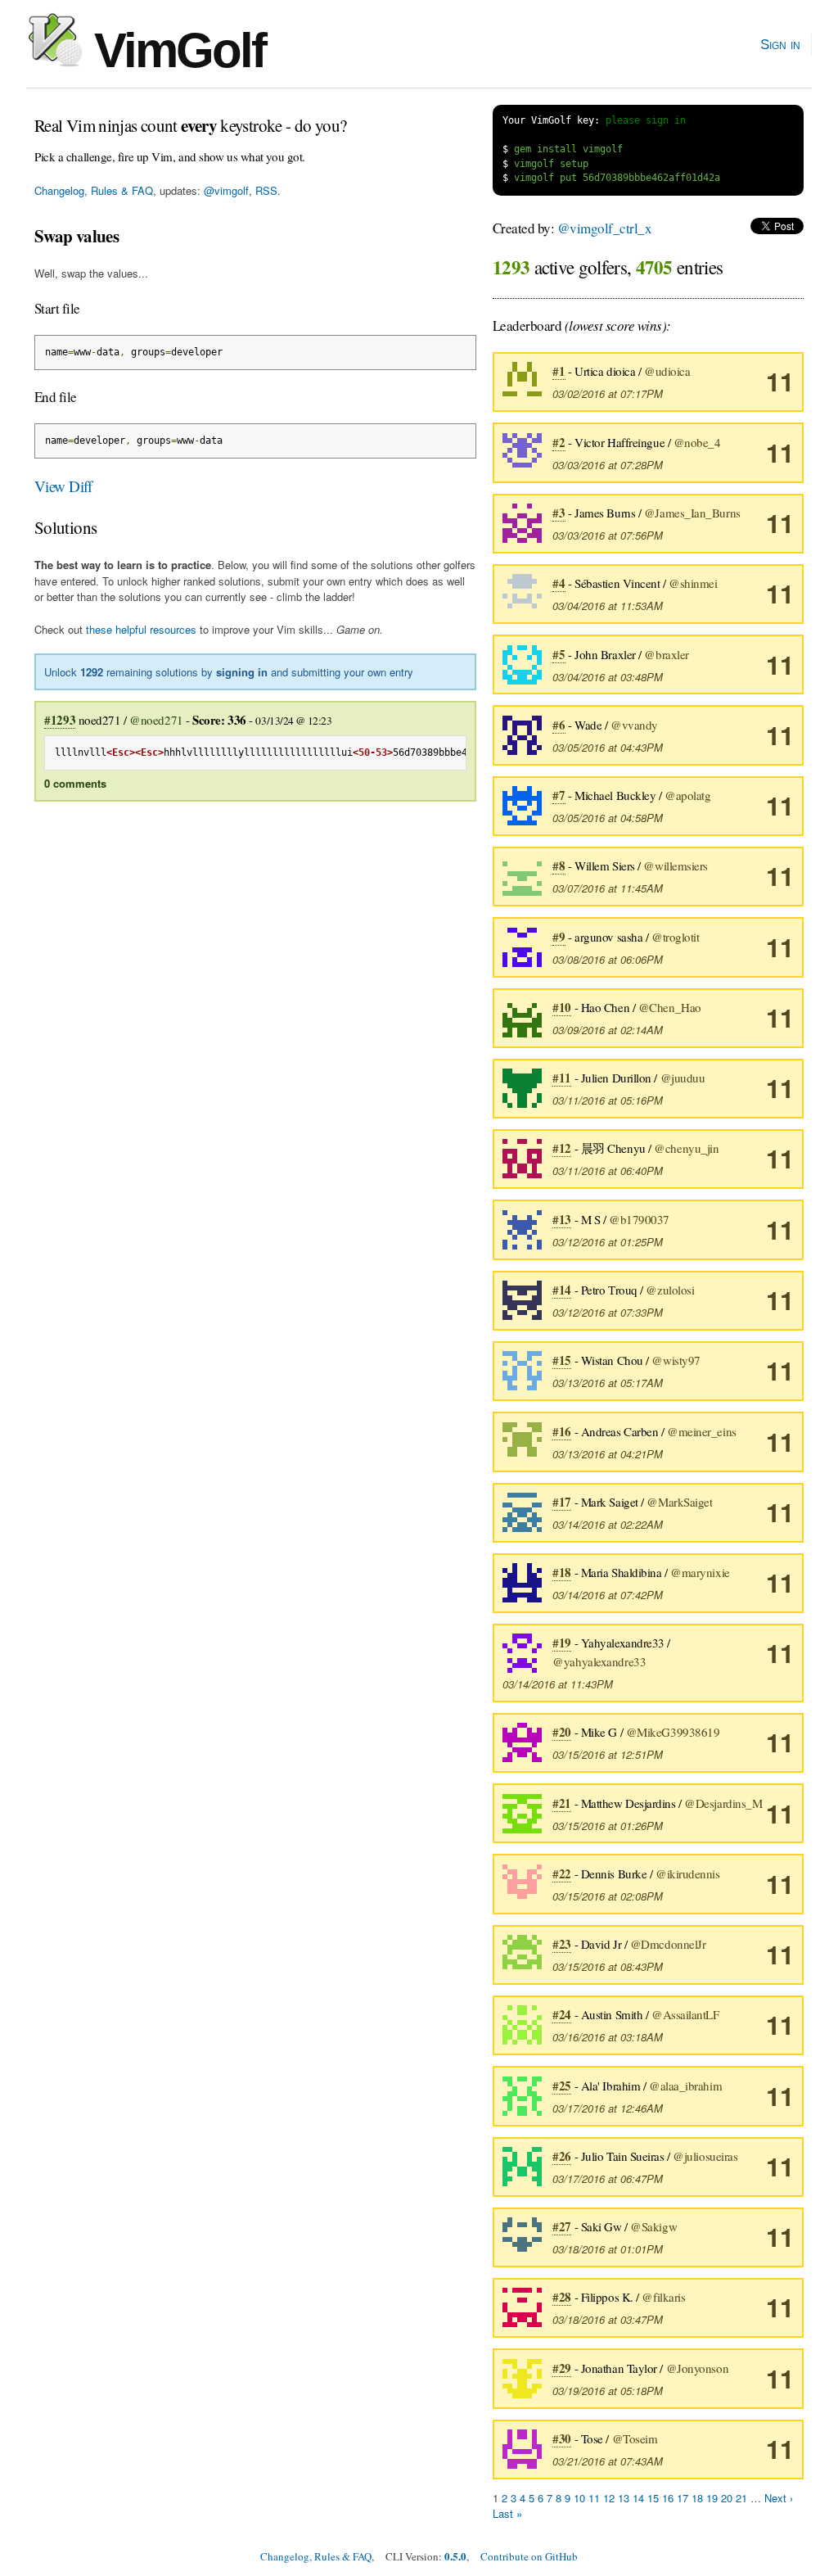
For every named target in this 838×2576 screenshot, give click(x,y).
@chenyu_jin (686, 1148)
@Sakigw (653, 2226)
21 (741, 2498)
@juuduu (683, 1078)
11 (780, 381)
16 (668, 2498)
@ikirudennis (688, 1873)
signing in (242, 672)
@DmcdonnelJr (668, 1944)
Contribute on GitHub (529, 2556)
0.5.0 (455, 2556)
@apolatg (687, 795)
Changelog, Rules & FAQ (94, 190)
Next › (779, 2498)
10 (579, 2498)
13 (624, 2498)
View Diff (63, 486)
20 (727, 2498)
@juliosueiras (705, 2156)
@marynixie (700, 1572)
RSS (266, 190)
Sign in (780, 44)
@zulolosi (670, 1290)
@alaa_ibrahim (685, 2086)
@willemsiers (676, 865)
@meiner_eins (702, 1431)
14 (638, 2498)
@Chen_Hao (670, 1007)
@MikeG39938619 (673, 1732)
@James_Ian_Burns (692, 513)
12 (609, 2498)
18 (697, 2498)
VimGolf (174, 50)
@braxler (666, 654)
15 (653, 2498)
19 (712, 2498)
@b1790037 (639, 1219)
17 (683, 2498)
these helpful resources (141, 629)
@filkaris (663, 2297)
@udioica (667, 371)
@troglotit (676, 937)
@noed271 (156, 720)
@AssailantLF (685, 2014)
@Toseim (635, 2438)
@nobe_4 (697, 442)
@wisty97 (676, 1360)
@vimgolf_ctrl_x (604, 228)
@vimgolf (226, 190)
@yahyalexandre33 (599, 1661)
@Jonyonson (698, 2368)
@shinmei (693, 583)
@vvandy (634, 725)
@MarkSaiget (679, 1502)
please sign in (646, 120)
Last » (507, 2513)
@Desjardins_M (723, 1803)
